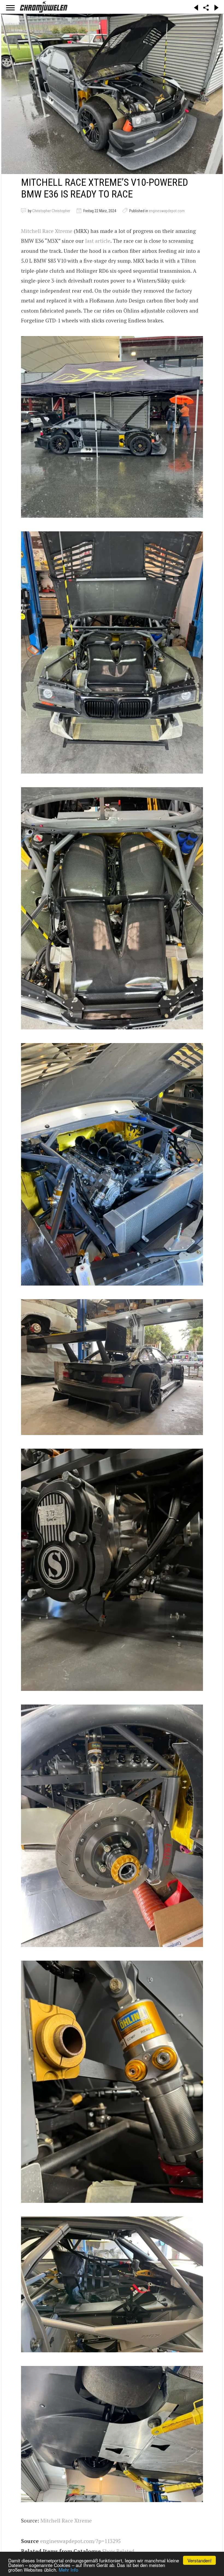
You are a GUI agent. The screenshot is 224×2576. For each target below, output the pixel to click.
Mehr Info (68, 2570)
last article (98, 241)
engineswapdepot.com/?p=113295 (80, 2541)
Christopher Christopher (51, 211)
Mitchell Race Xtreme (47, 231)
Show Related (118, 2551)
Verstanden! (200, 2560)
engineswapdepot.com (167, 211)
